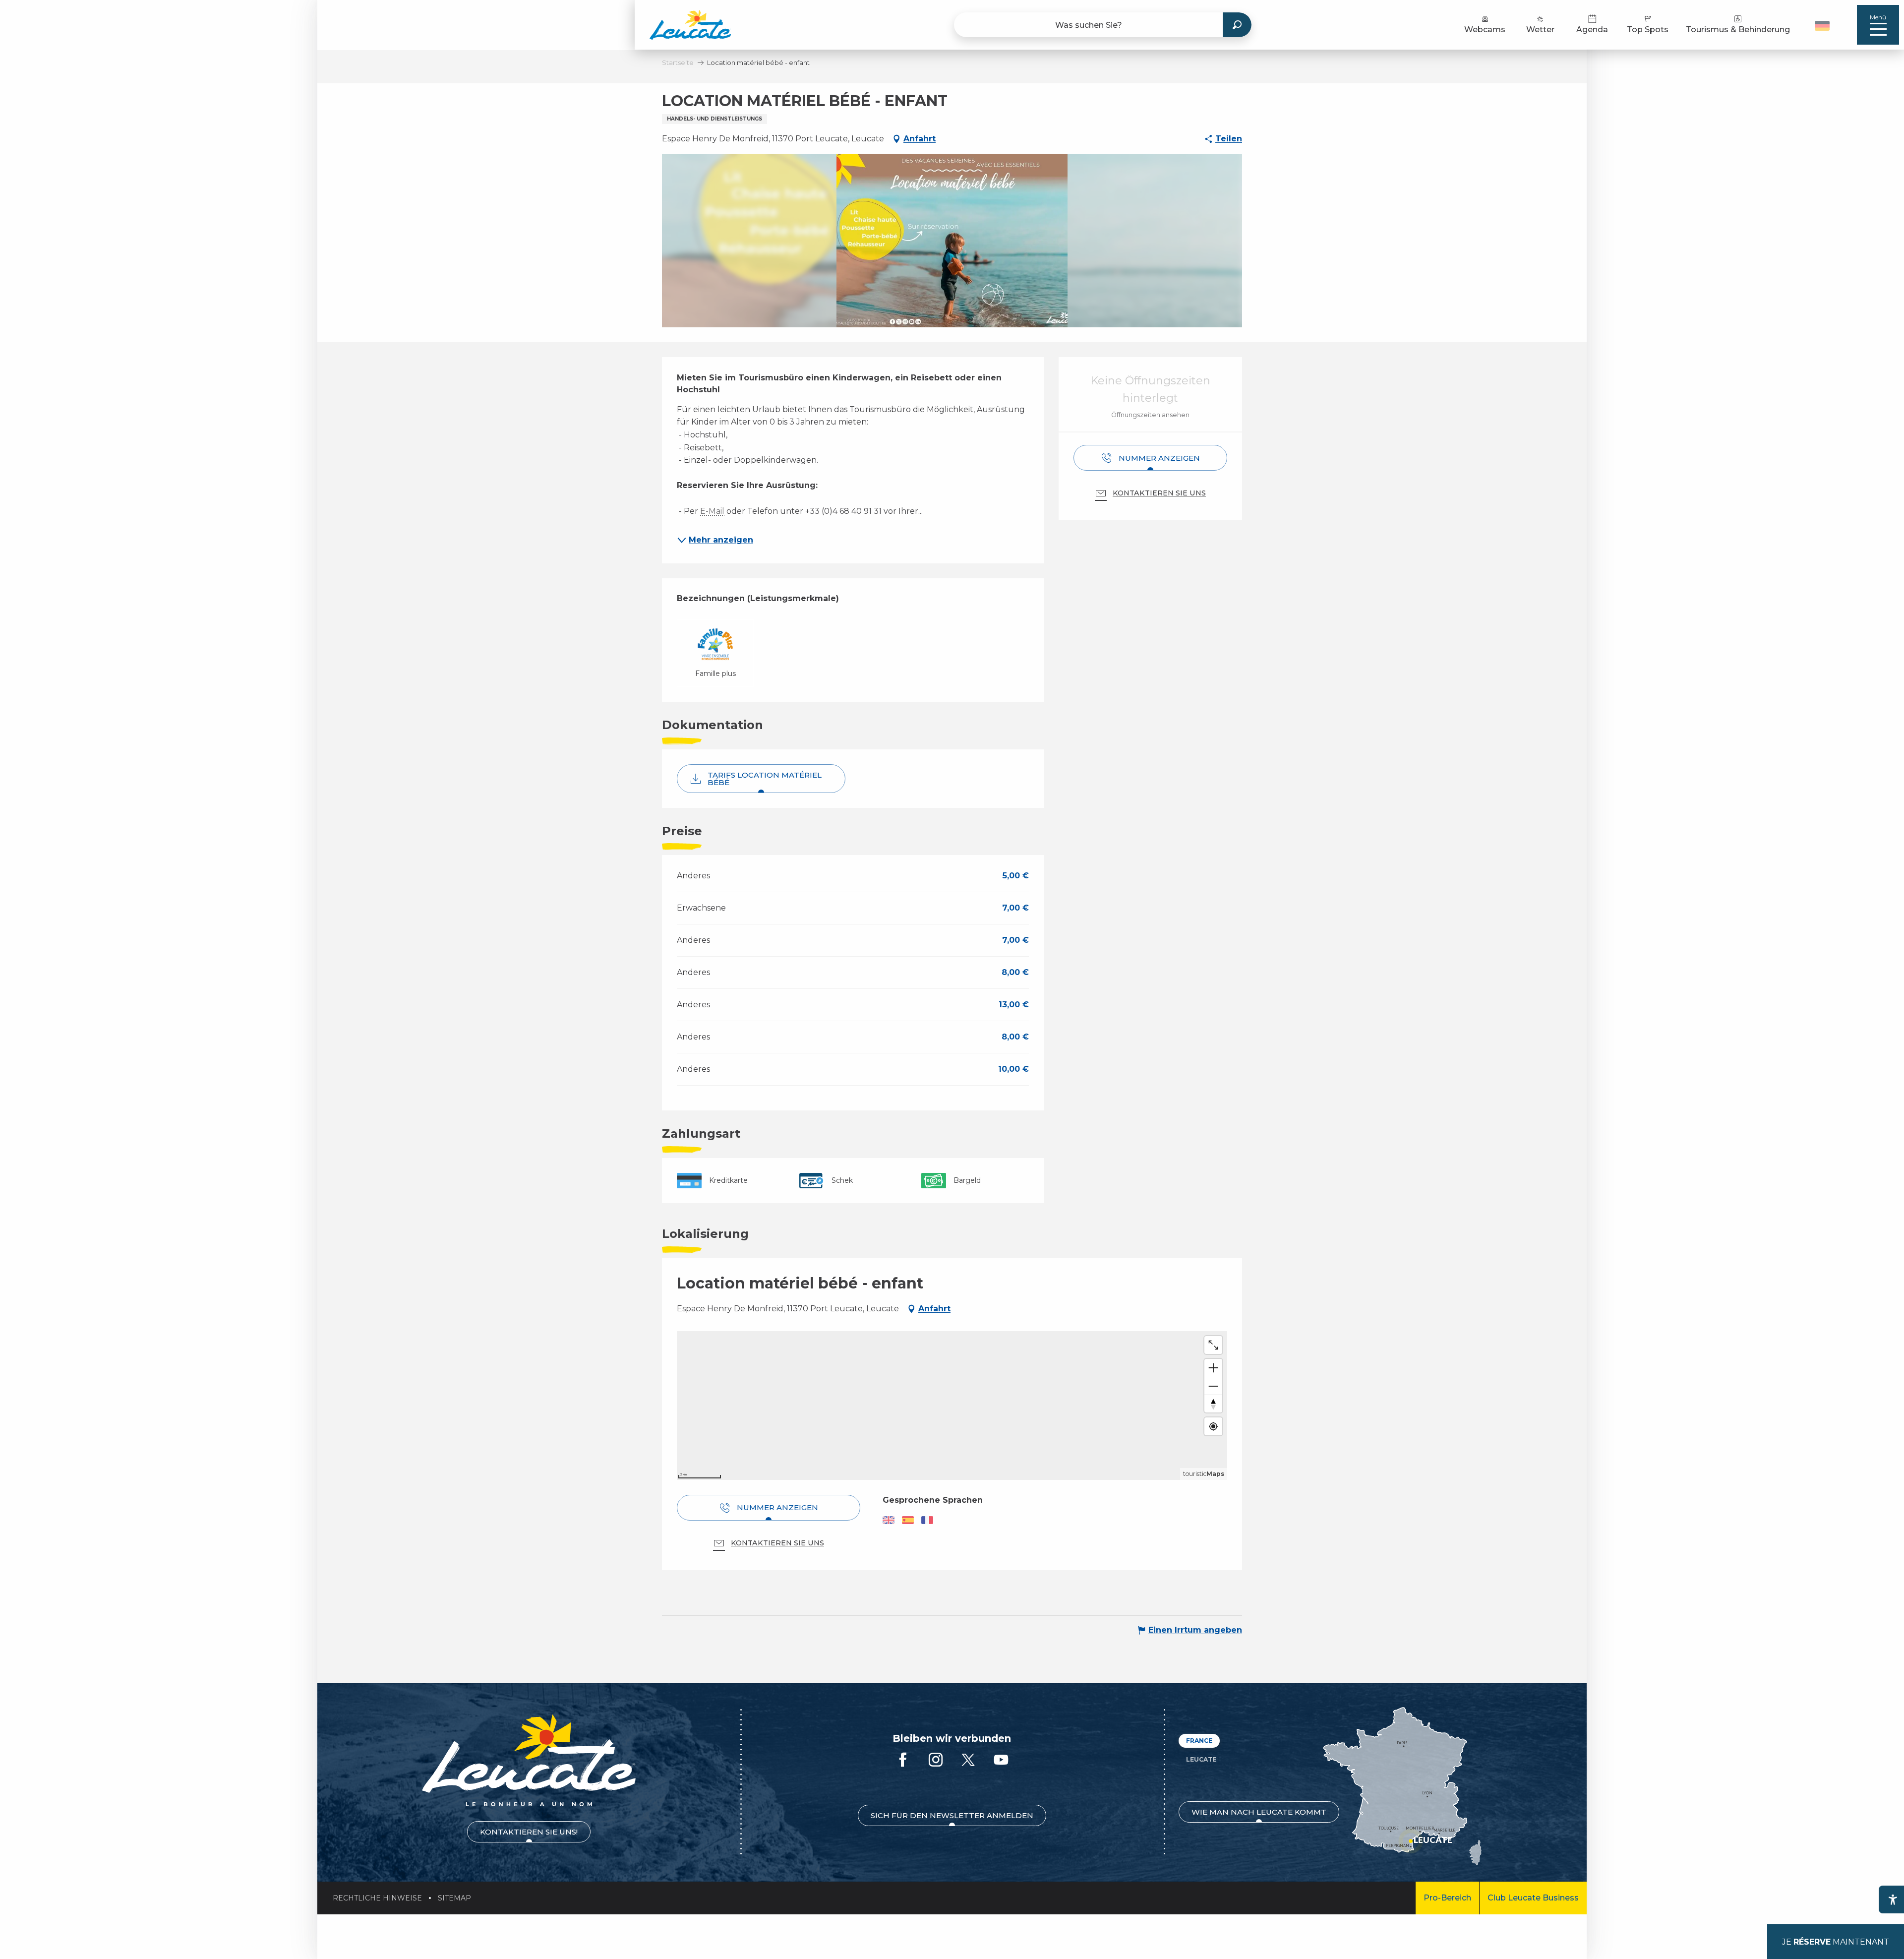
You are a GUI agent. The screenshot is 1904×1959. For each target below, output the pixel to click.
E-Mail (712, 511)
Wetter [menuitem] (1540, 30)
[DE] (1822, 26)
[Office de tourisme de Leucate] (529, 1760)
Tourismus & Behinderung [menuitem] (1738, 30)
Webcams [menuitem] (1485, 30)
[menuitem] (690, 25)
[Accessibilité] (1893, 1899)
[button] (1823, 25)
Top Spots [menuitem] (1648, 30)
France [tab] (1199, 1741)
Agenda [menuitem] (1592, 30)
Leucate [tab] (1201, 1759)
